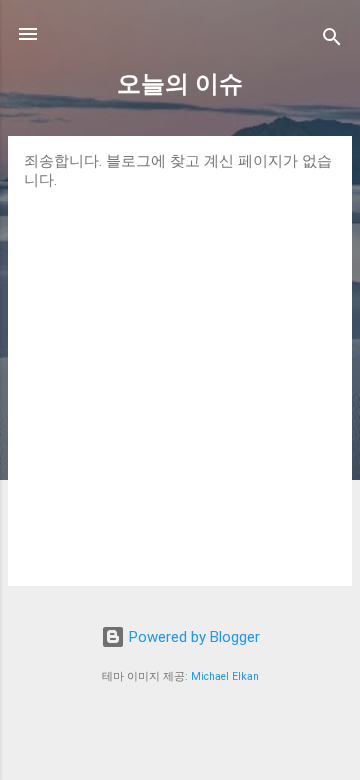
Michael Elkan (225, 676)
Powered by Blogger (192, 637)
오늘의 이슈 (180, 84)
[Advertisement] (180, 380)
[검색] (332, 40)
